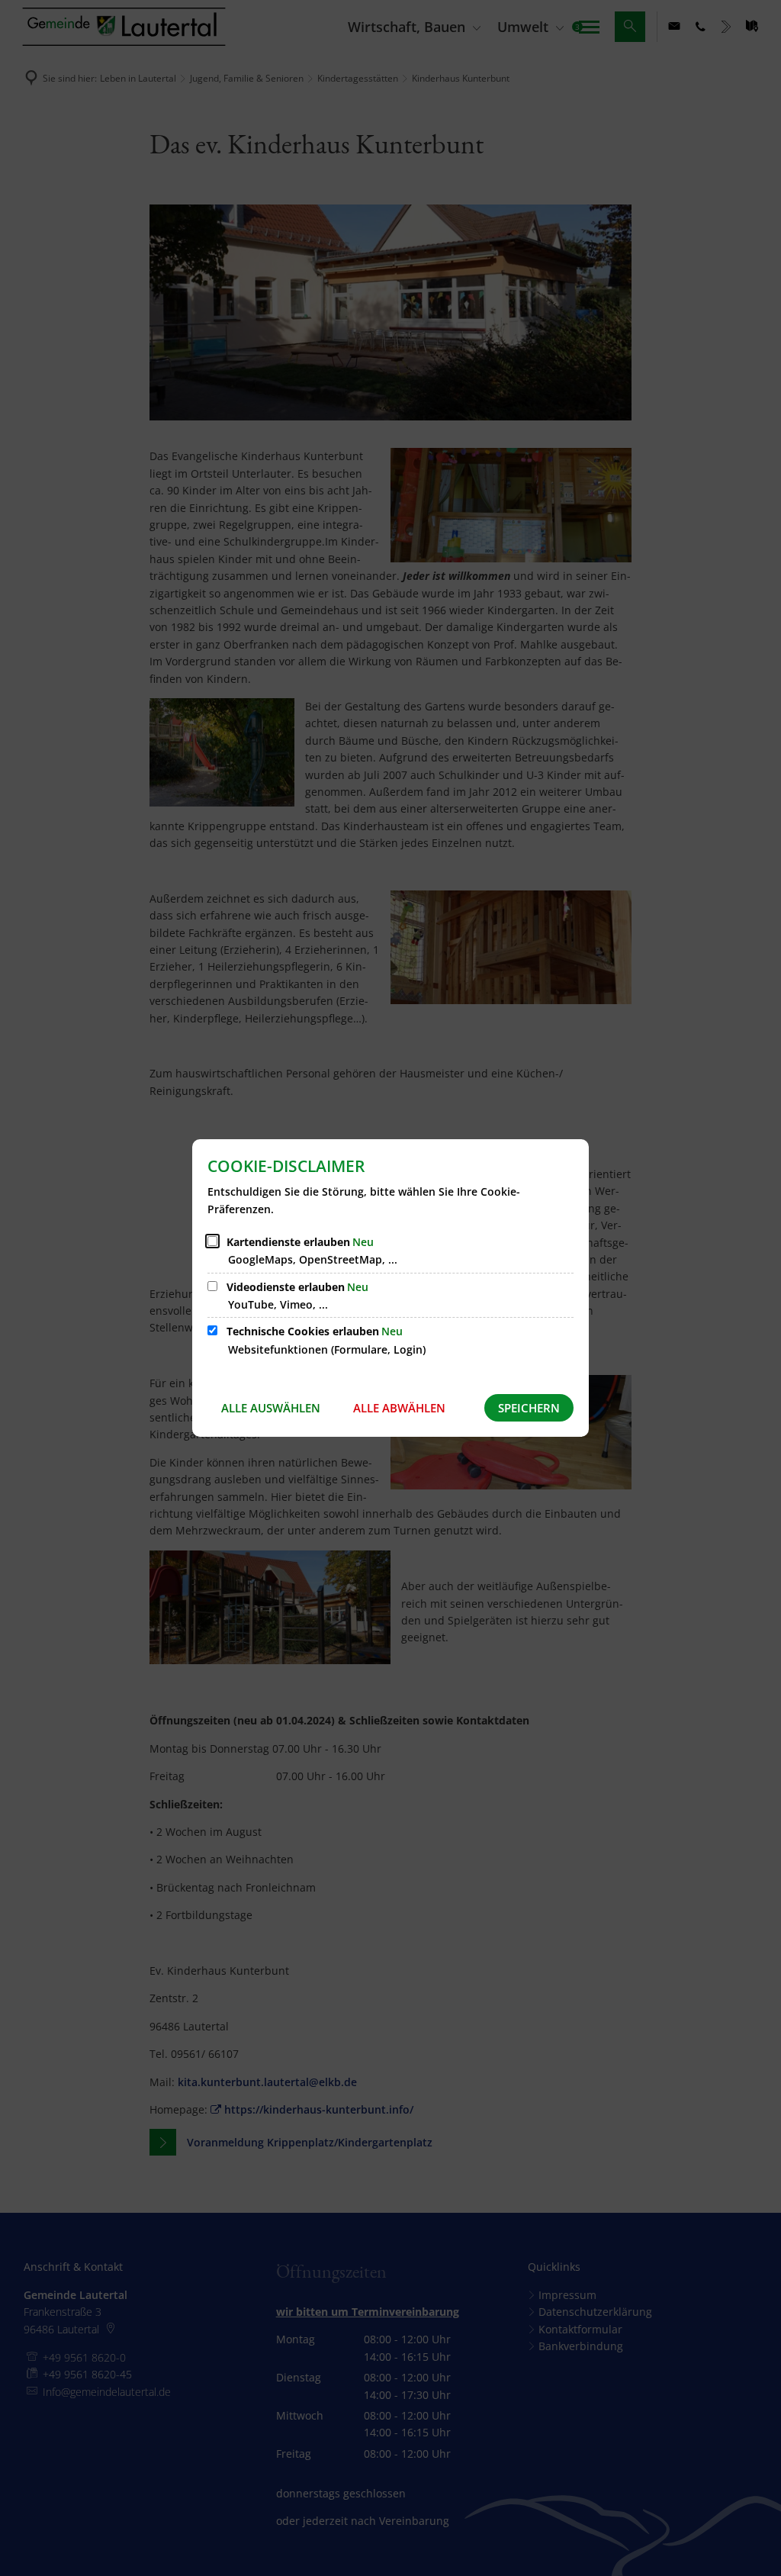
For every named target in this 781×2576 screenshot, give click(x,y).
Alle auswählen (271, 1408)
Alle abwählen (399, 1408)
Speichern (529, 1408)
